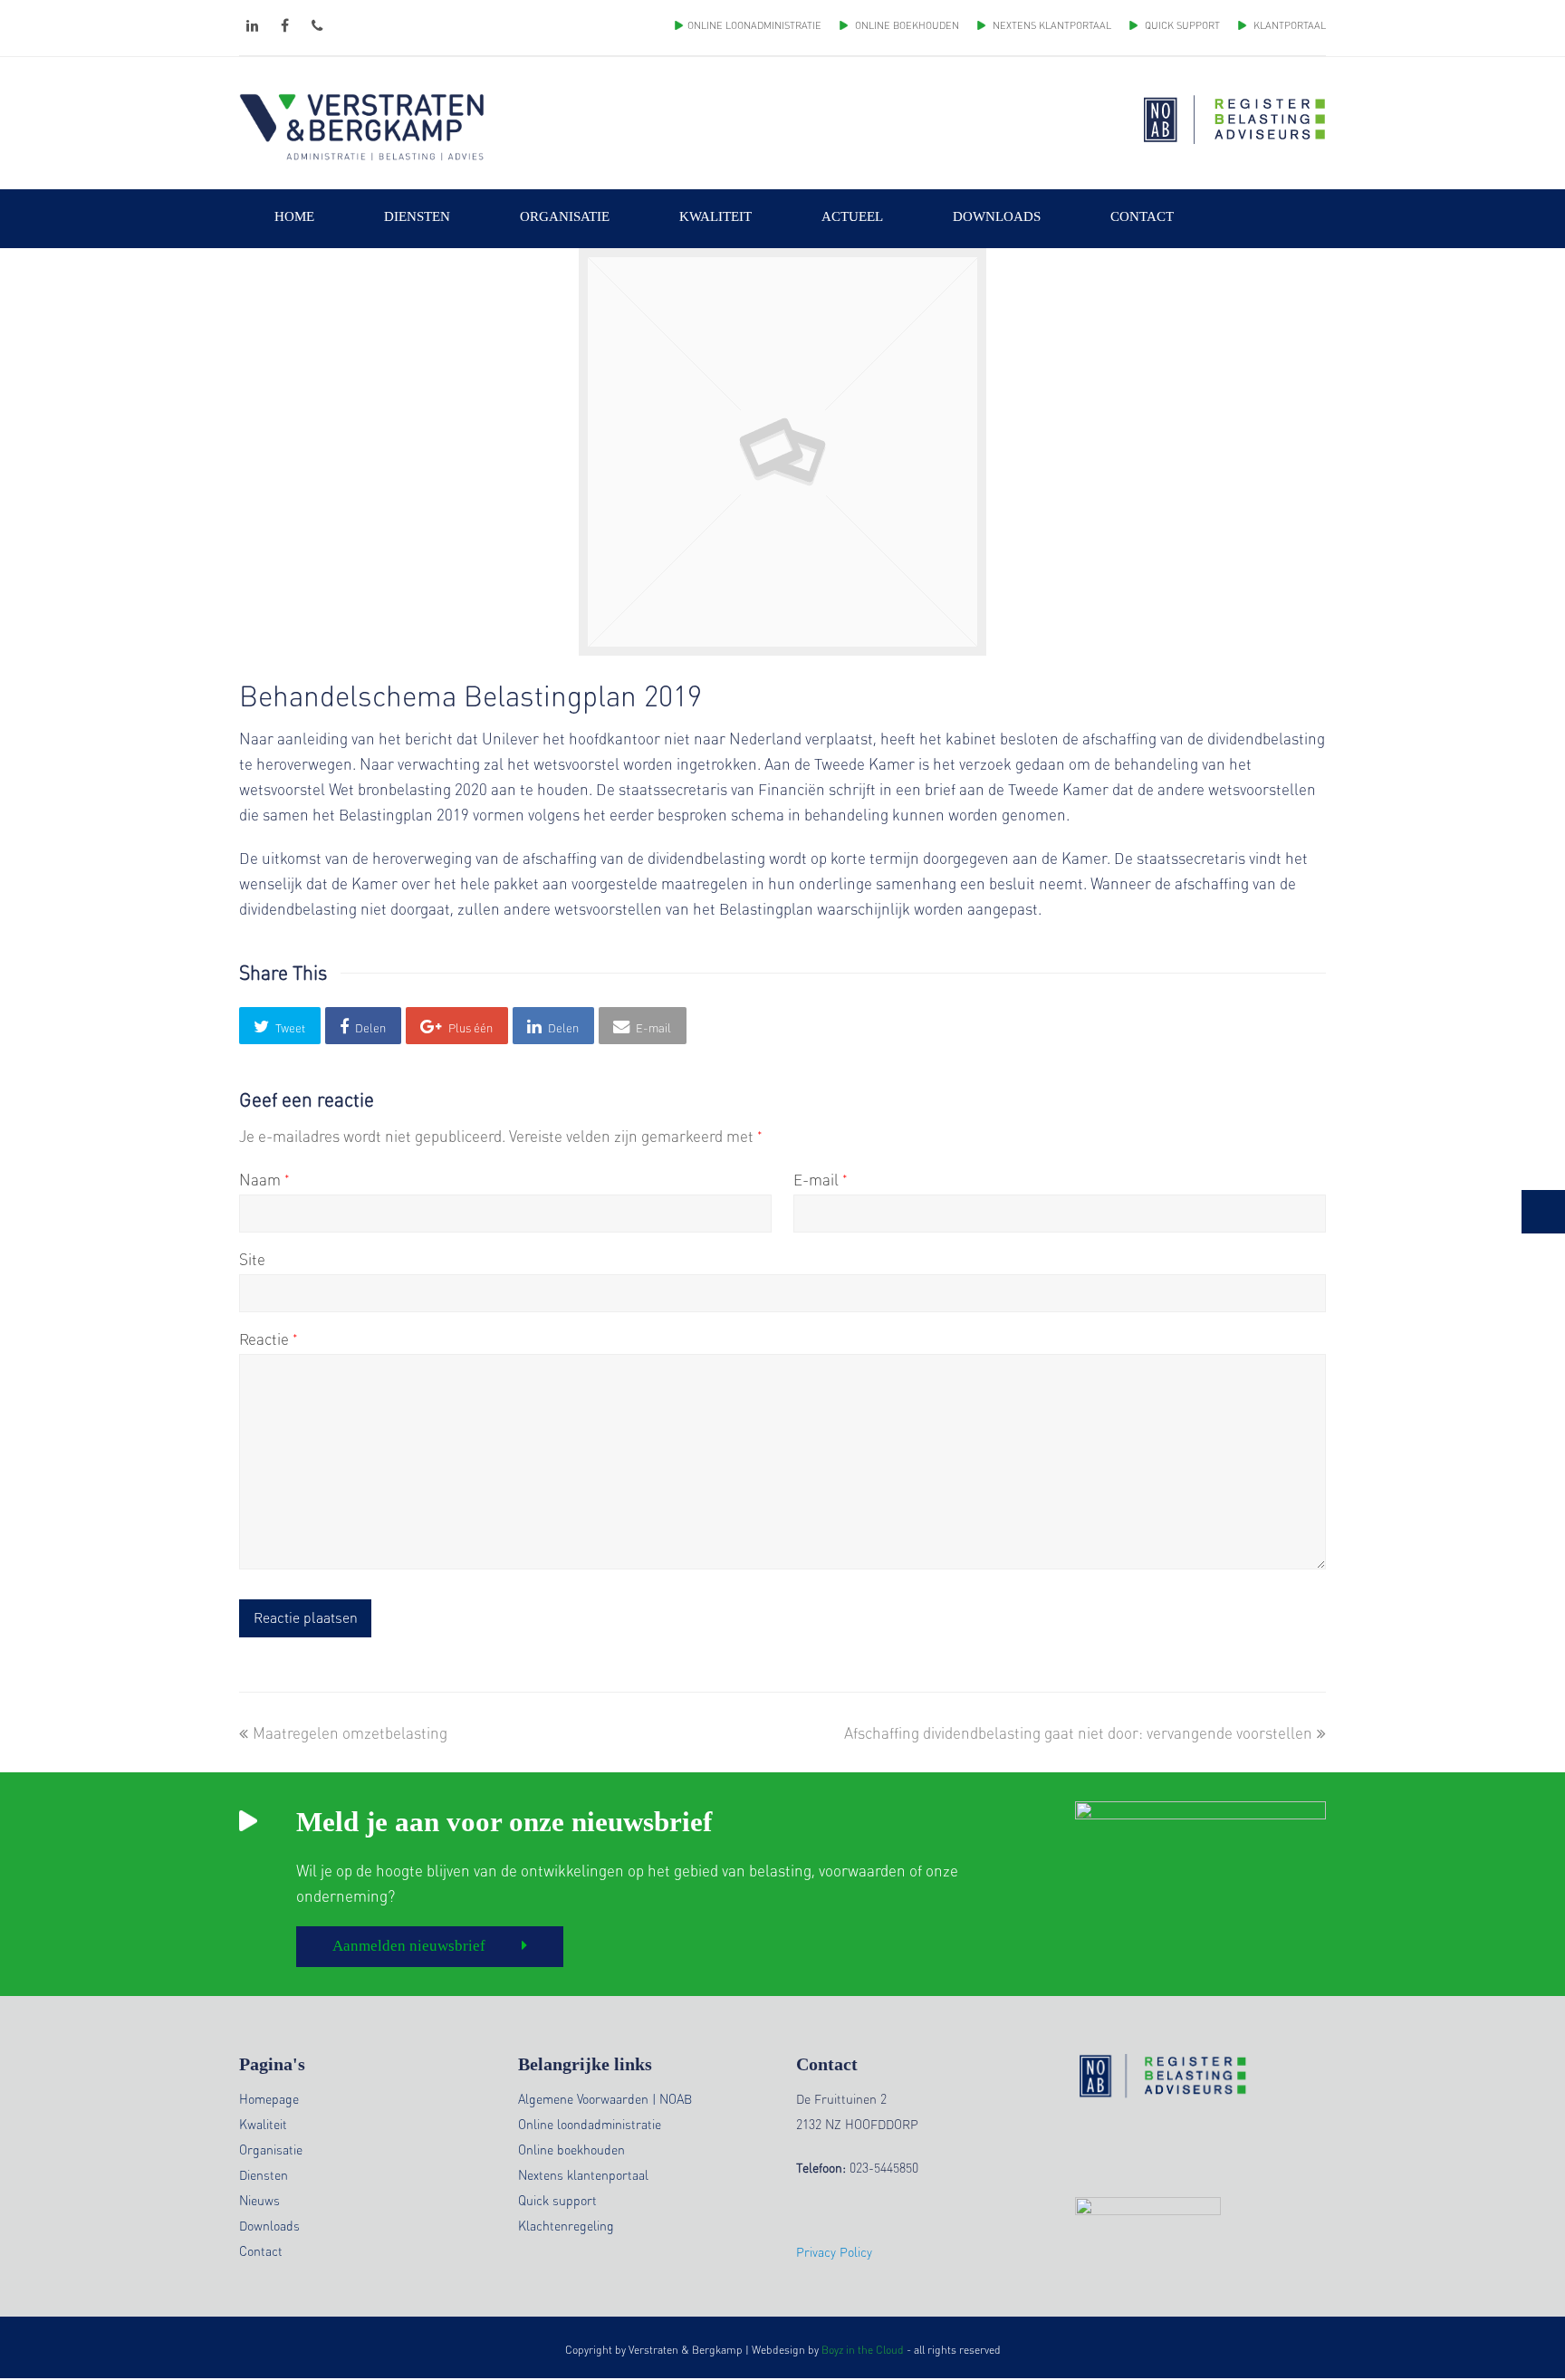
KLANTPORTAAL (1288, 25)
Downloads (269, 2225)
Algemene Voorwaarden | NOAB (605, 2098)
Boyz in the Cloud (863, 2350)
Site (252, 1259)
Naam (264, 1179)
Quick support (557, 2200)
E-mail (821, 1179)
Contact (261, 2250)
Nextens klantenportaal (583, 2174)
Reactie (269, 1339)
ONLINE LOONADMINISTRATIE (754, 25)
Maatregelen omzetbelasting (350, 1732)
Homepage (269, 2098)
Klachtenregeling (566, 2225)
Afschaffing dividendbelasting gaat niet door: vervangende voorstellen (1078, 1732)
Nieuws (259, 2200)
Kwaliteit (263, 2124)
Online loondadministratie (590, 2124)
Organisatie (271, 2149)
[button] (280, 1026)
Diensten (264, 2174)
